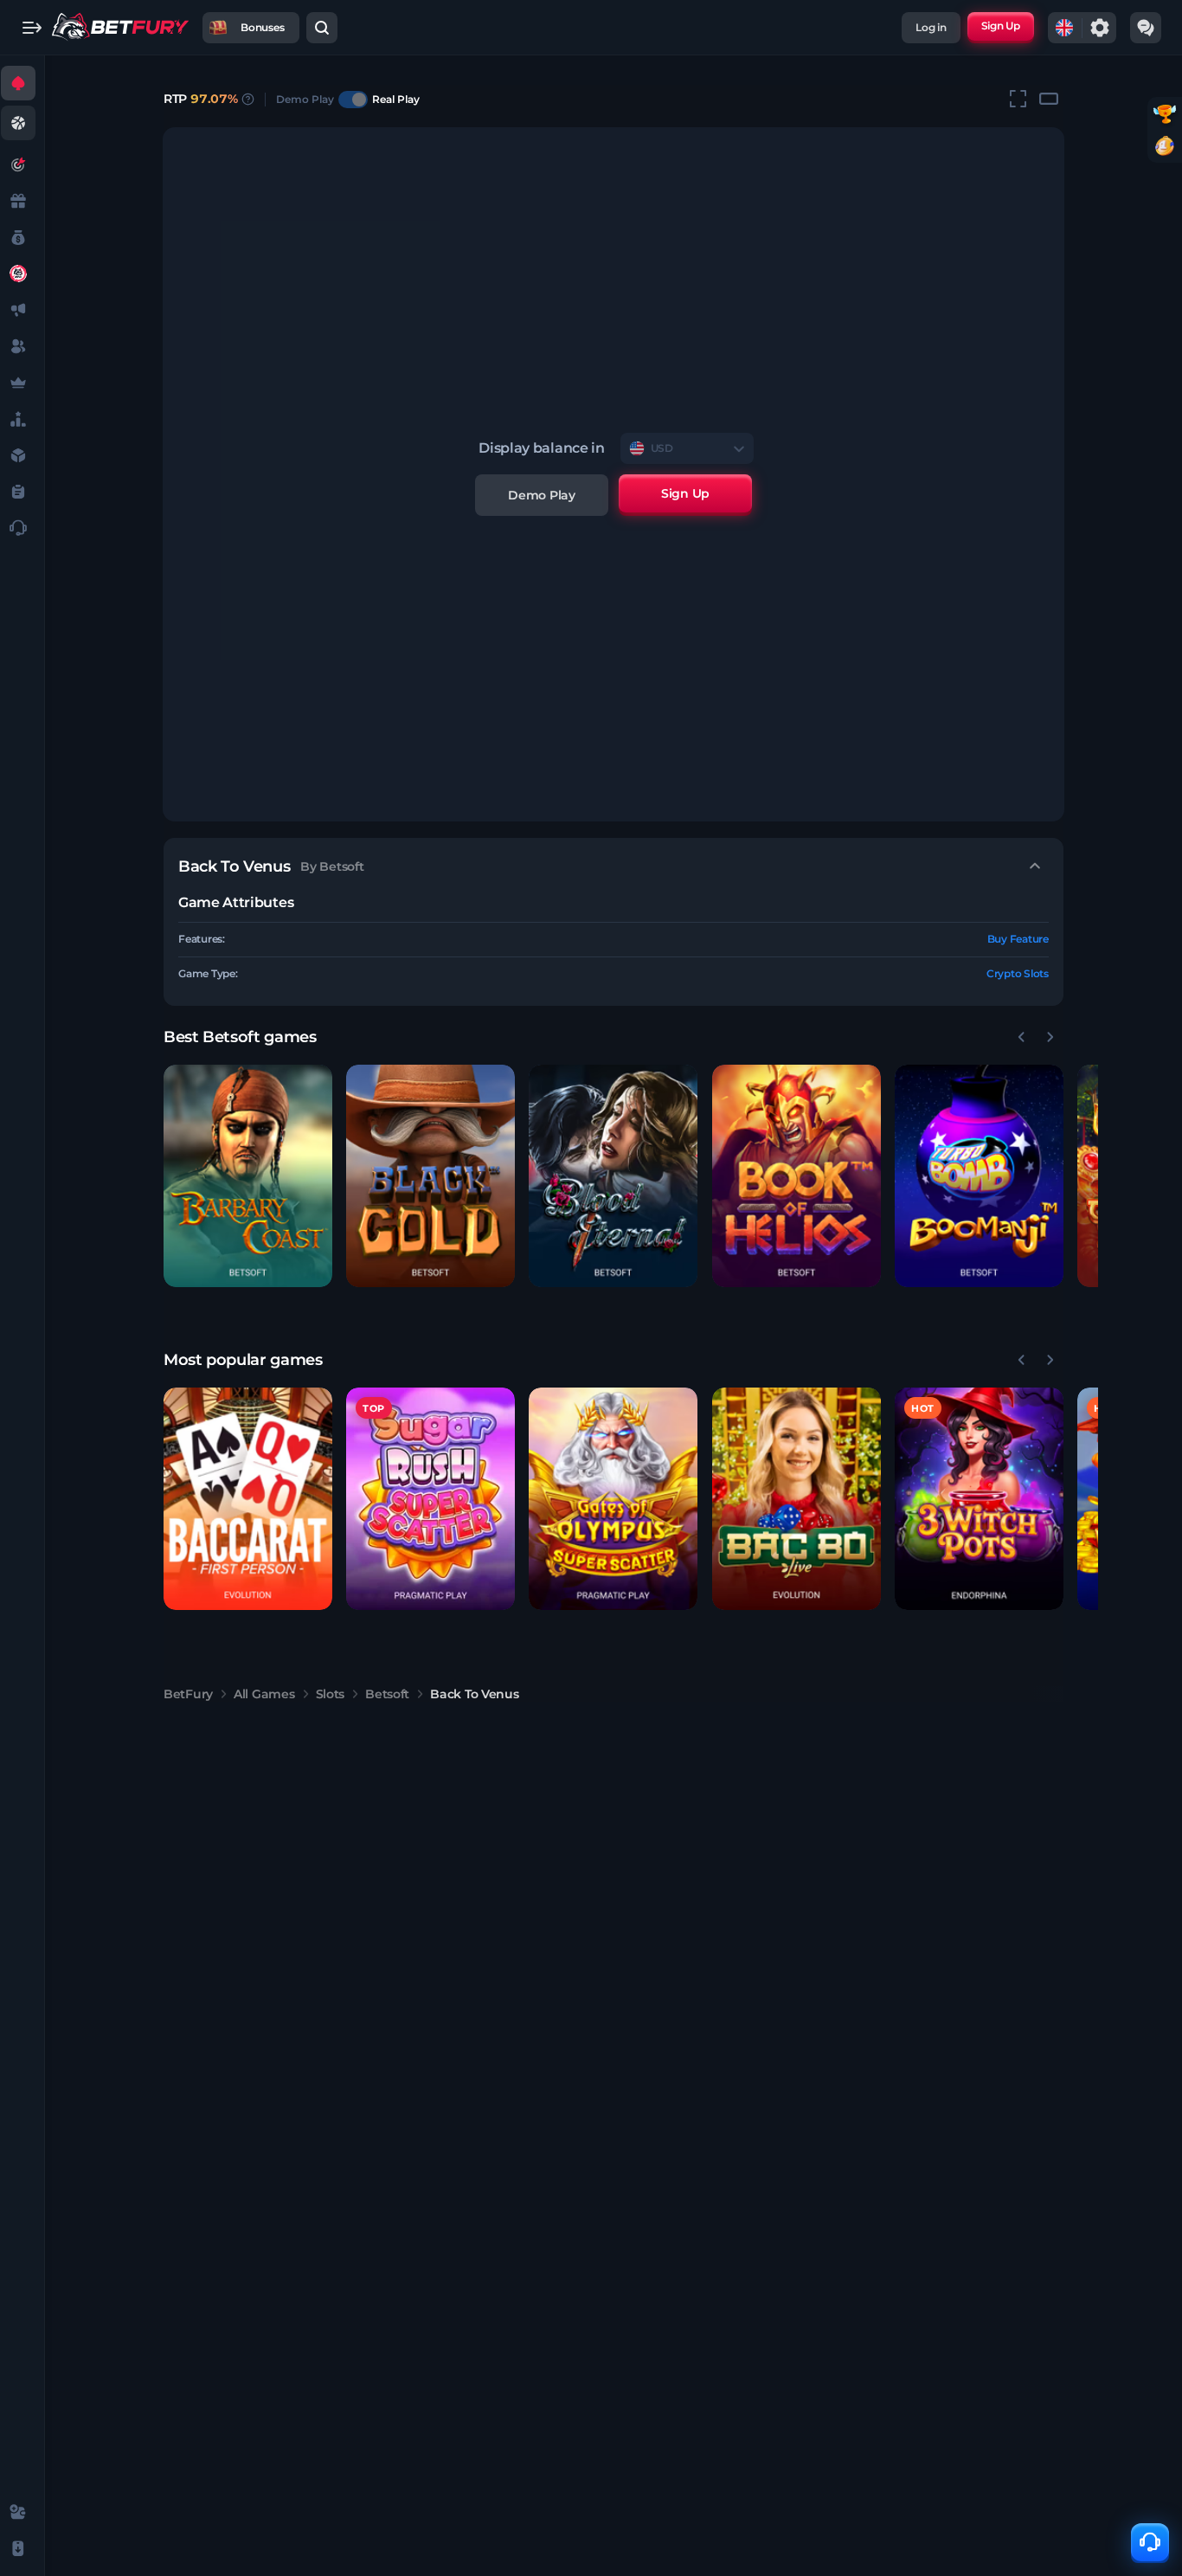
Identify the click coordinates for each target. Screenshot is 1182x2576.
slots (331, 1694)
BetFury (188, 1694)
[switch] (353, 100)
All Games (264, 1694)
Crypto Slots (1018, 973)
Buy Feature (1018, 939)
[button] (248, 1176)
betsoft (387, 1694)
